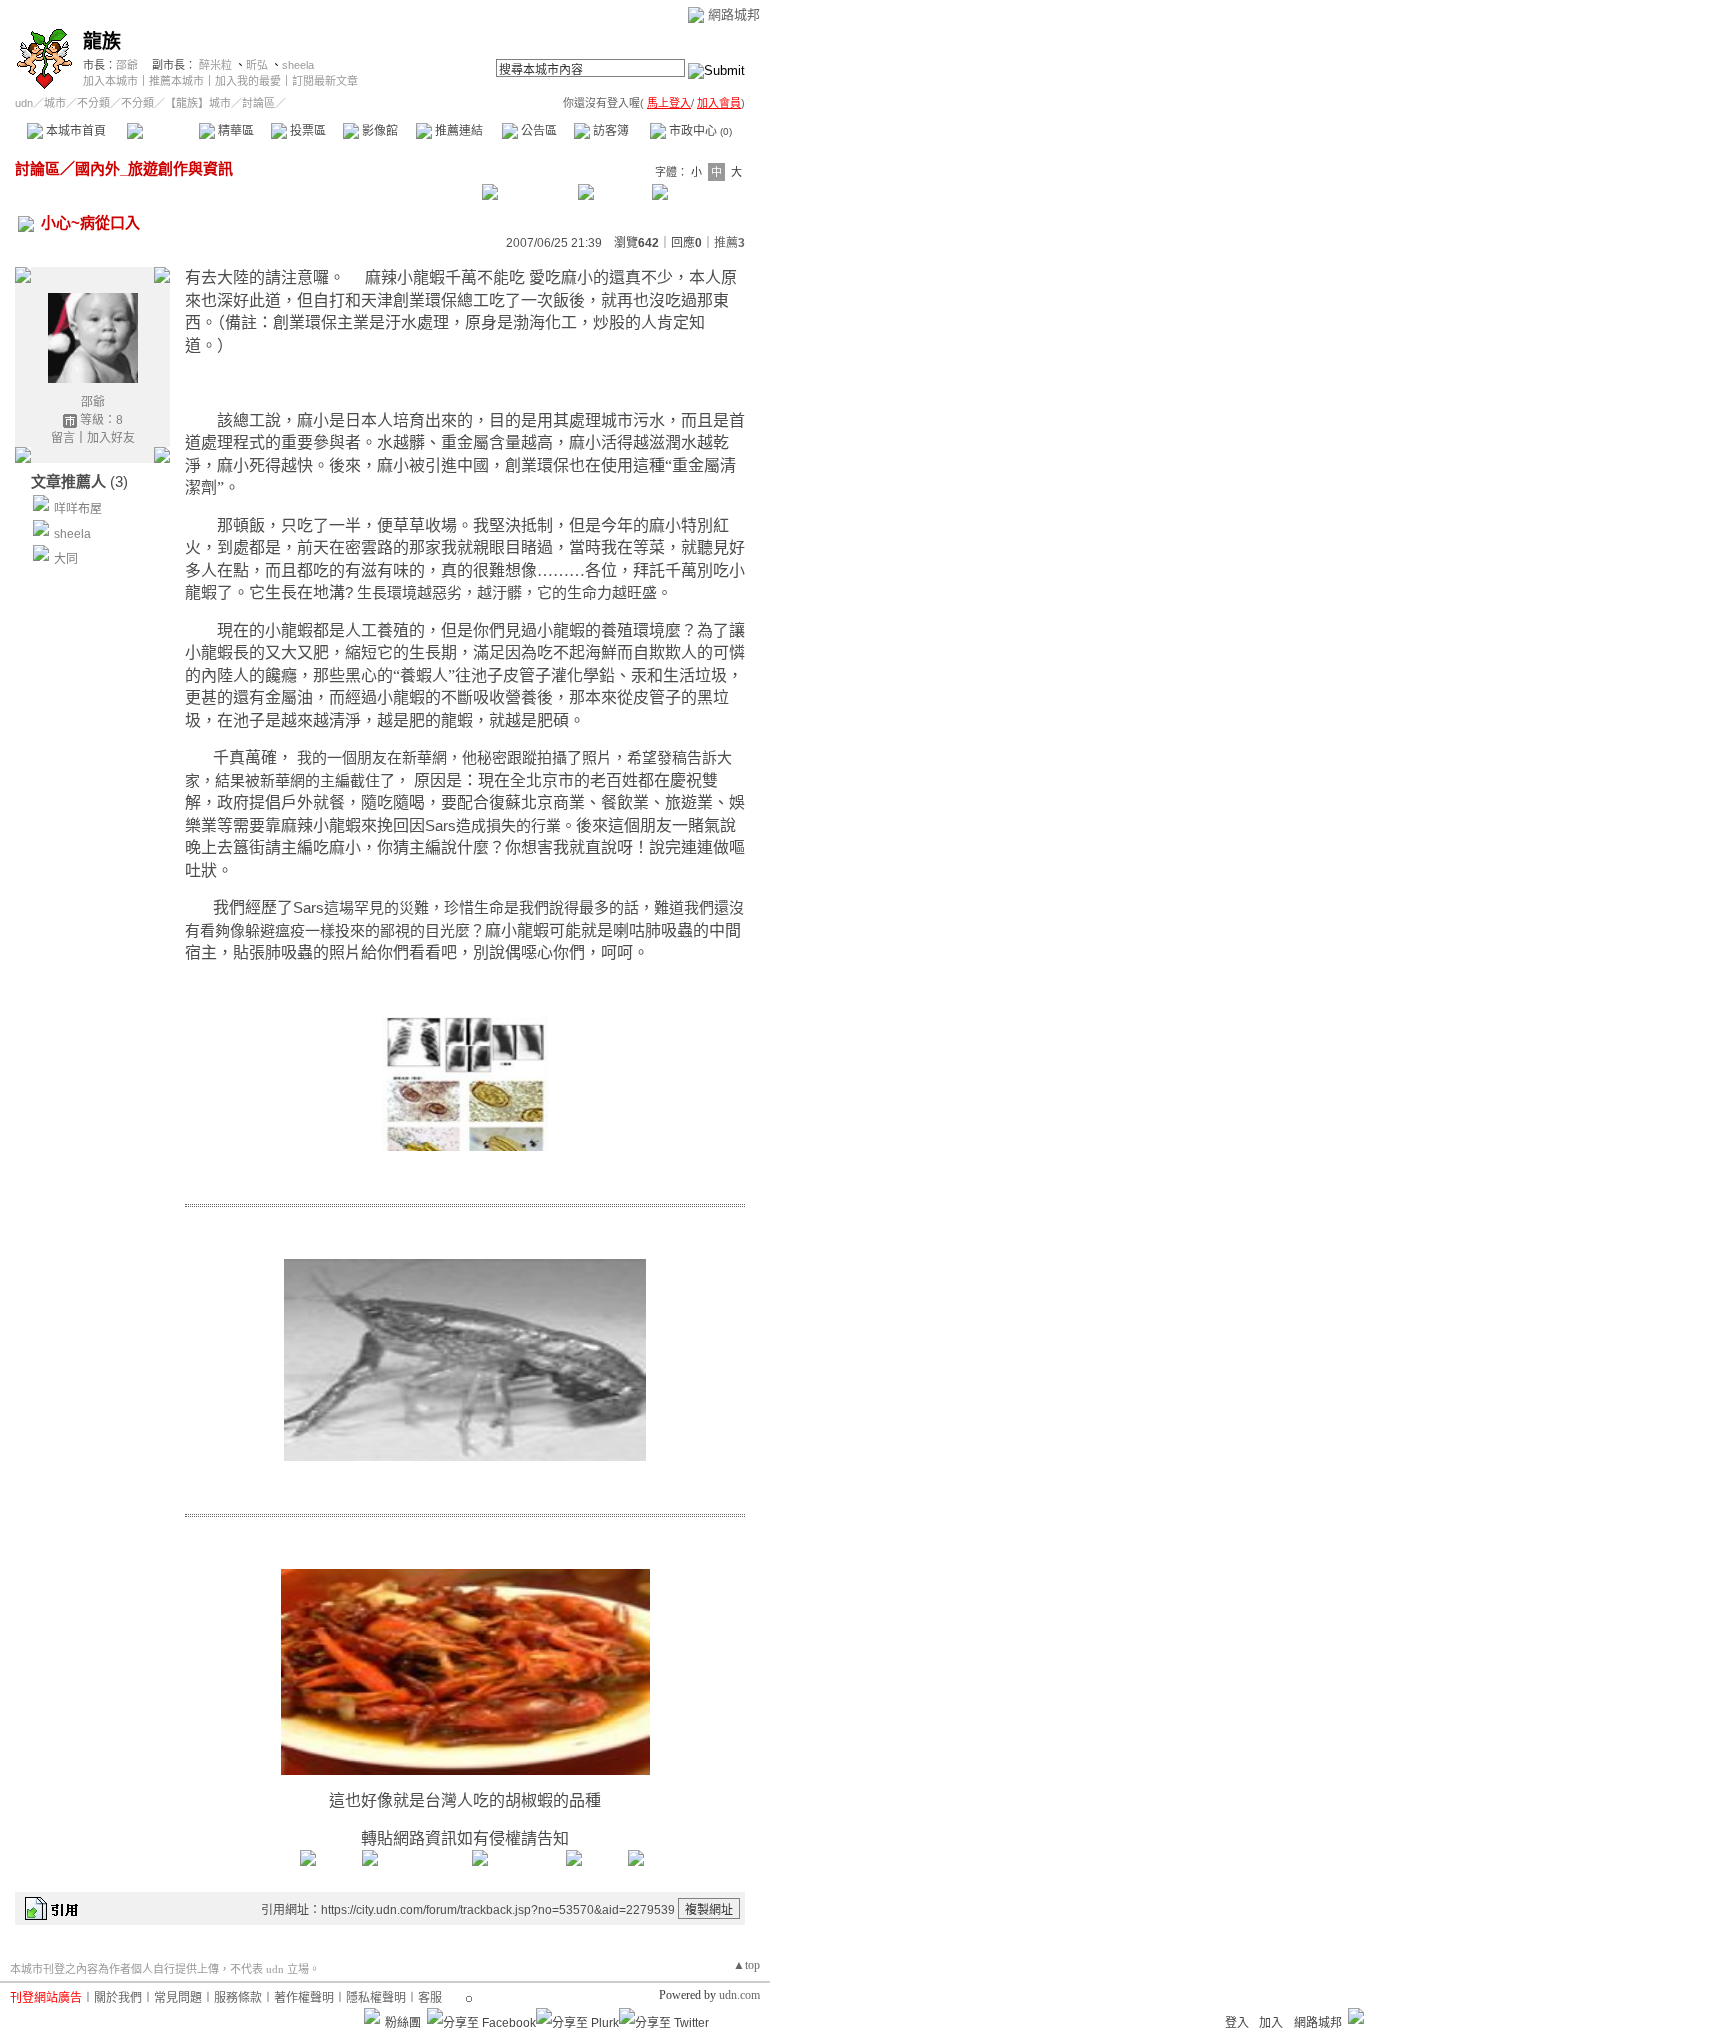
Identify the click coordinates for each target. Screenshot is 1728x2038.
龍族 (102, 41)
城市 (55, 103)
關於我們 (118, 1998)
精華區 (234, 131)
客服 (430, 1998)
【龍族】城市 (198, 103)
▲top (746, 1965)
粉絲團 (403, 2023)
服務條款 (238, 1998)
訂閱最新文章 (325, 81)
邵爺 (127, 65)
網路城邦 (734, 14)
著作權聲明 (304, 1998)
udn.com (739, 1995)
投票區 (306, 131)
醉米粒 (215, 65)
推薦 (729, 243)
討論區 (162, 131)
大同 (66, 559)
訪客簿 (609, 131)
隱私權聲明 (376, 1998)
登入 (1237, 2023)
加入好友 (111, 438)
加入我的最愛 (248, 81)
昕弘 (257, 65)
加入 (1271, 2023)
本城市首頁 (74, 131)
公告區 (537, 131)
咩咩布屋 (78, 509)
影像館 (378, 131)
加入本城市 (110, 81)
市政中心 (699, 131)
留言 (63, 438)
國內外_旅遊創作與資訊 (154, 168)
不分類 (93, 103)
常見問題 (178, 1998)
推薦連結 (457, 131)
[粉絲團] (372, 2016)
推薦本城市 (176, 81)
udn (24, 103)
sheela (298, 65)
